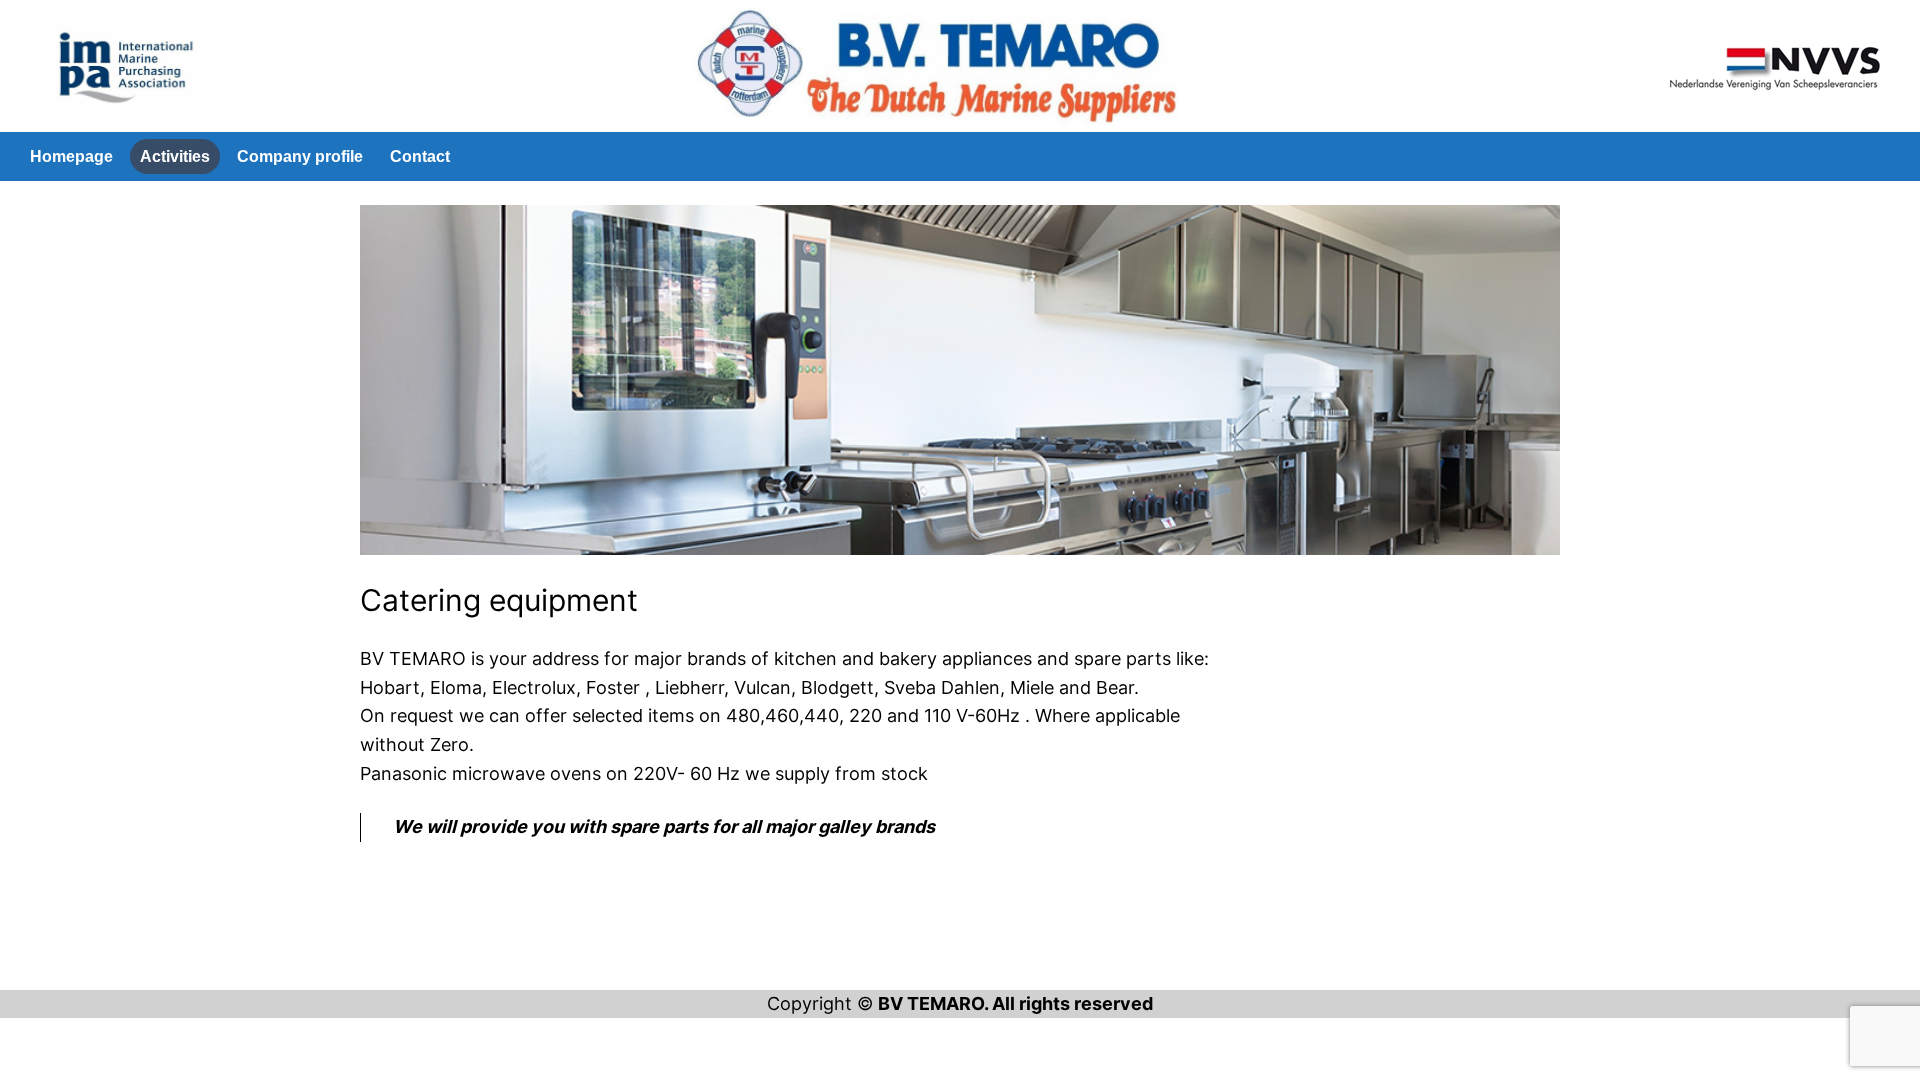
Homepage (71, 156)
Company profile (300, 156)
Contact (420, 156)
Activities (175, 156)
